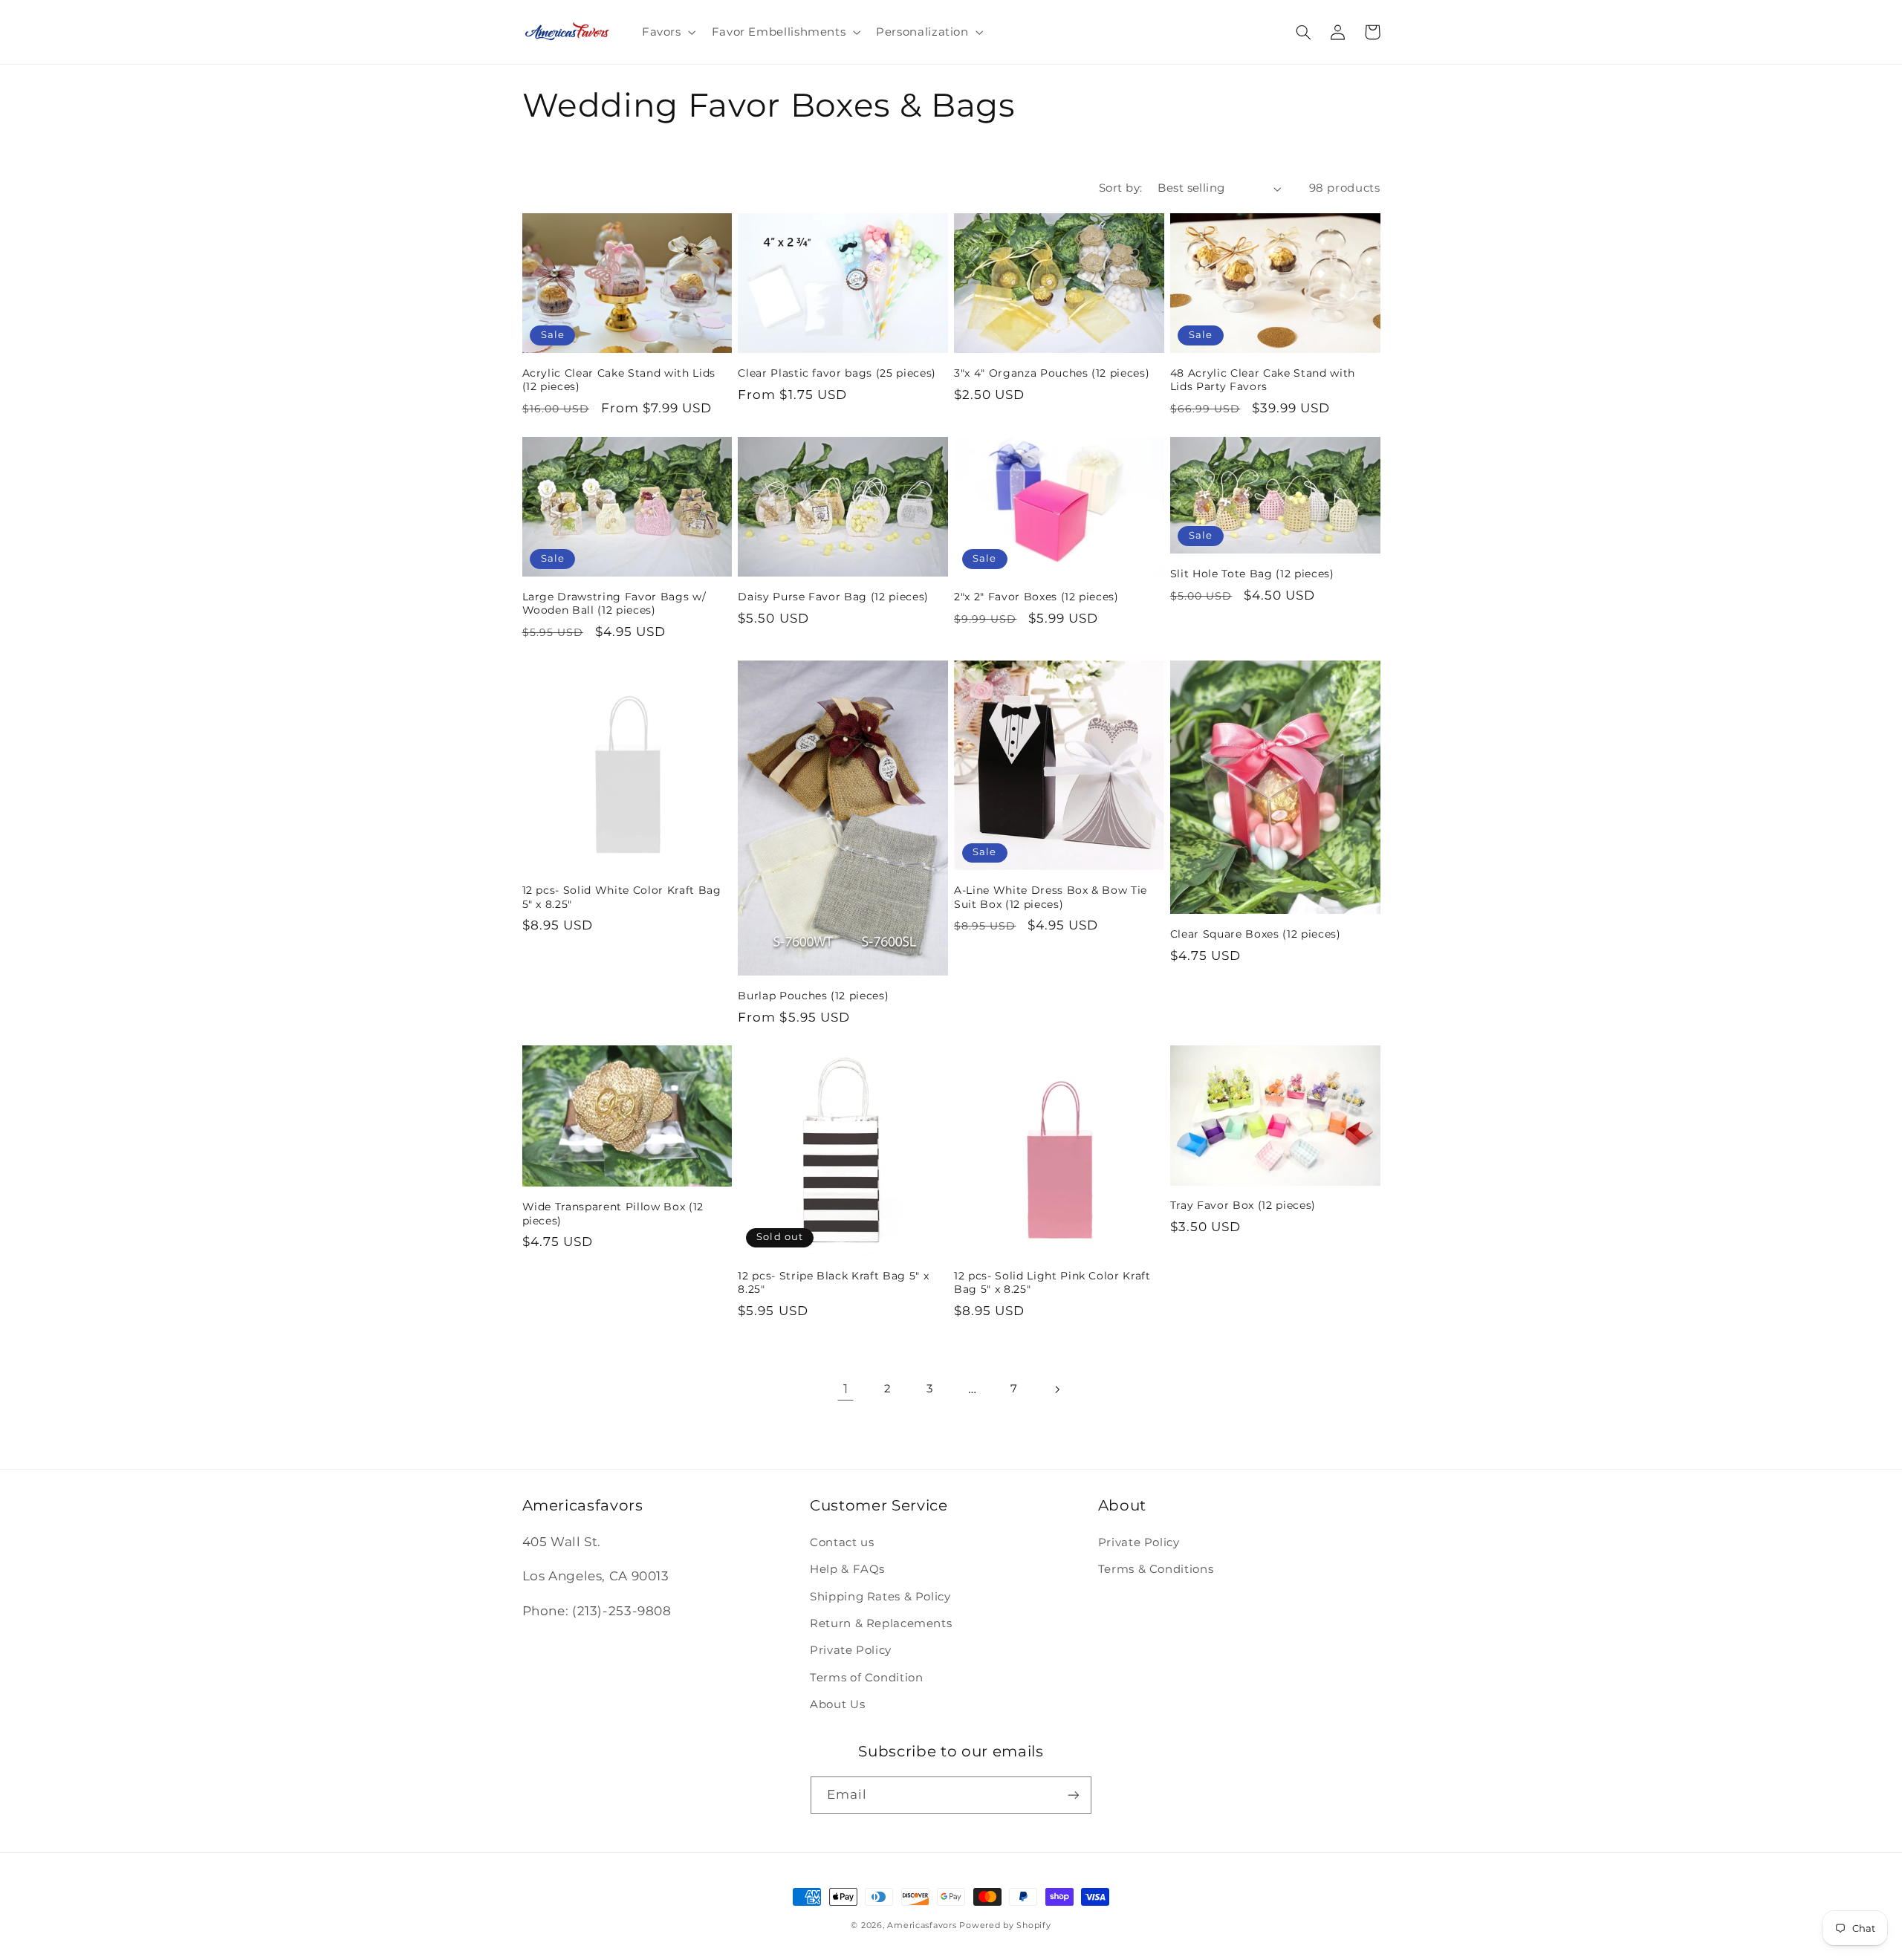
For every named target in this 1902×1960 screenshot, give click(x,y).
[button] (667, 32)
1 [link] (846, 1389)
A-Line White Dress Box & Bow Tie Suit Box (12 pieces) (1051, 897)
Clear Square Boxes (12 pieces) (1256, 934)
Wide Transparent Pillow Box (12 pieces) (613, 1213)
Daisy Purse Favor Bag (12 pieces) (833, 597)
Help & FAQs (847, 1569)
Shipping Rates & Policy (880, 1597)
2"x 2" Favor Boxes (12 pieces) (1036, 597)
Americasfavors (922, 1925)
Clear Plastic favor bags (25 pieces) (837, 373)
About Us (837, 1704)
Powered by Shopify (1005, 1925)
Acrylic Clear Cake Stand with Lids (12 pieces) (619, 380)
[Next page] (1057, 1389)
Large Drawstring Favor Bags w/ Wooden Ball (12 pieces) (614, 603)
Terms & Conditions (1156, 1569)
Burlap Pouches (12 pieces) (813, 996)
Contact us (842, 1542)
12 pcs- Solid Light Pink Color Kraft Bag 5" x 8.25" (1052, 1282)
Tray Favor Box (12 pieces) (1243, 1205)
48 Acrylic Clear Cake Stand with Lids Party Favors (1263, 380)
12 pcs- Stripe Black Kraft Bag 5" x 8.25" (833, 1282)
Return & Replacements (881, 1623)
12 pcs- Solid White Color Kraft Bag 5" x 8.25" (622, 897)
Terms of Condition (866, 1678)
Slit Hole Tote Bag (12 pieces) (1252, 574)
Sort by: (1120, 188)
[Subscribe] (1074, 1795)
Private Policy (851, 1650)
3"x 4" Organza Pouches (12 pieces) (1052, 373)
